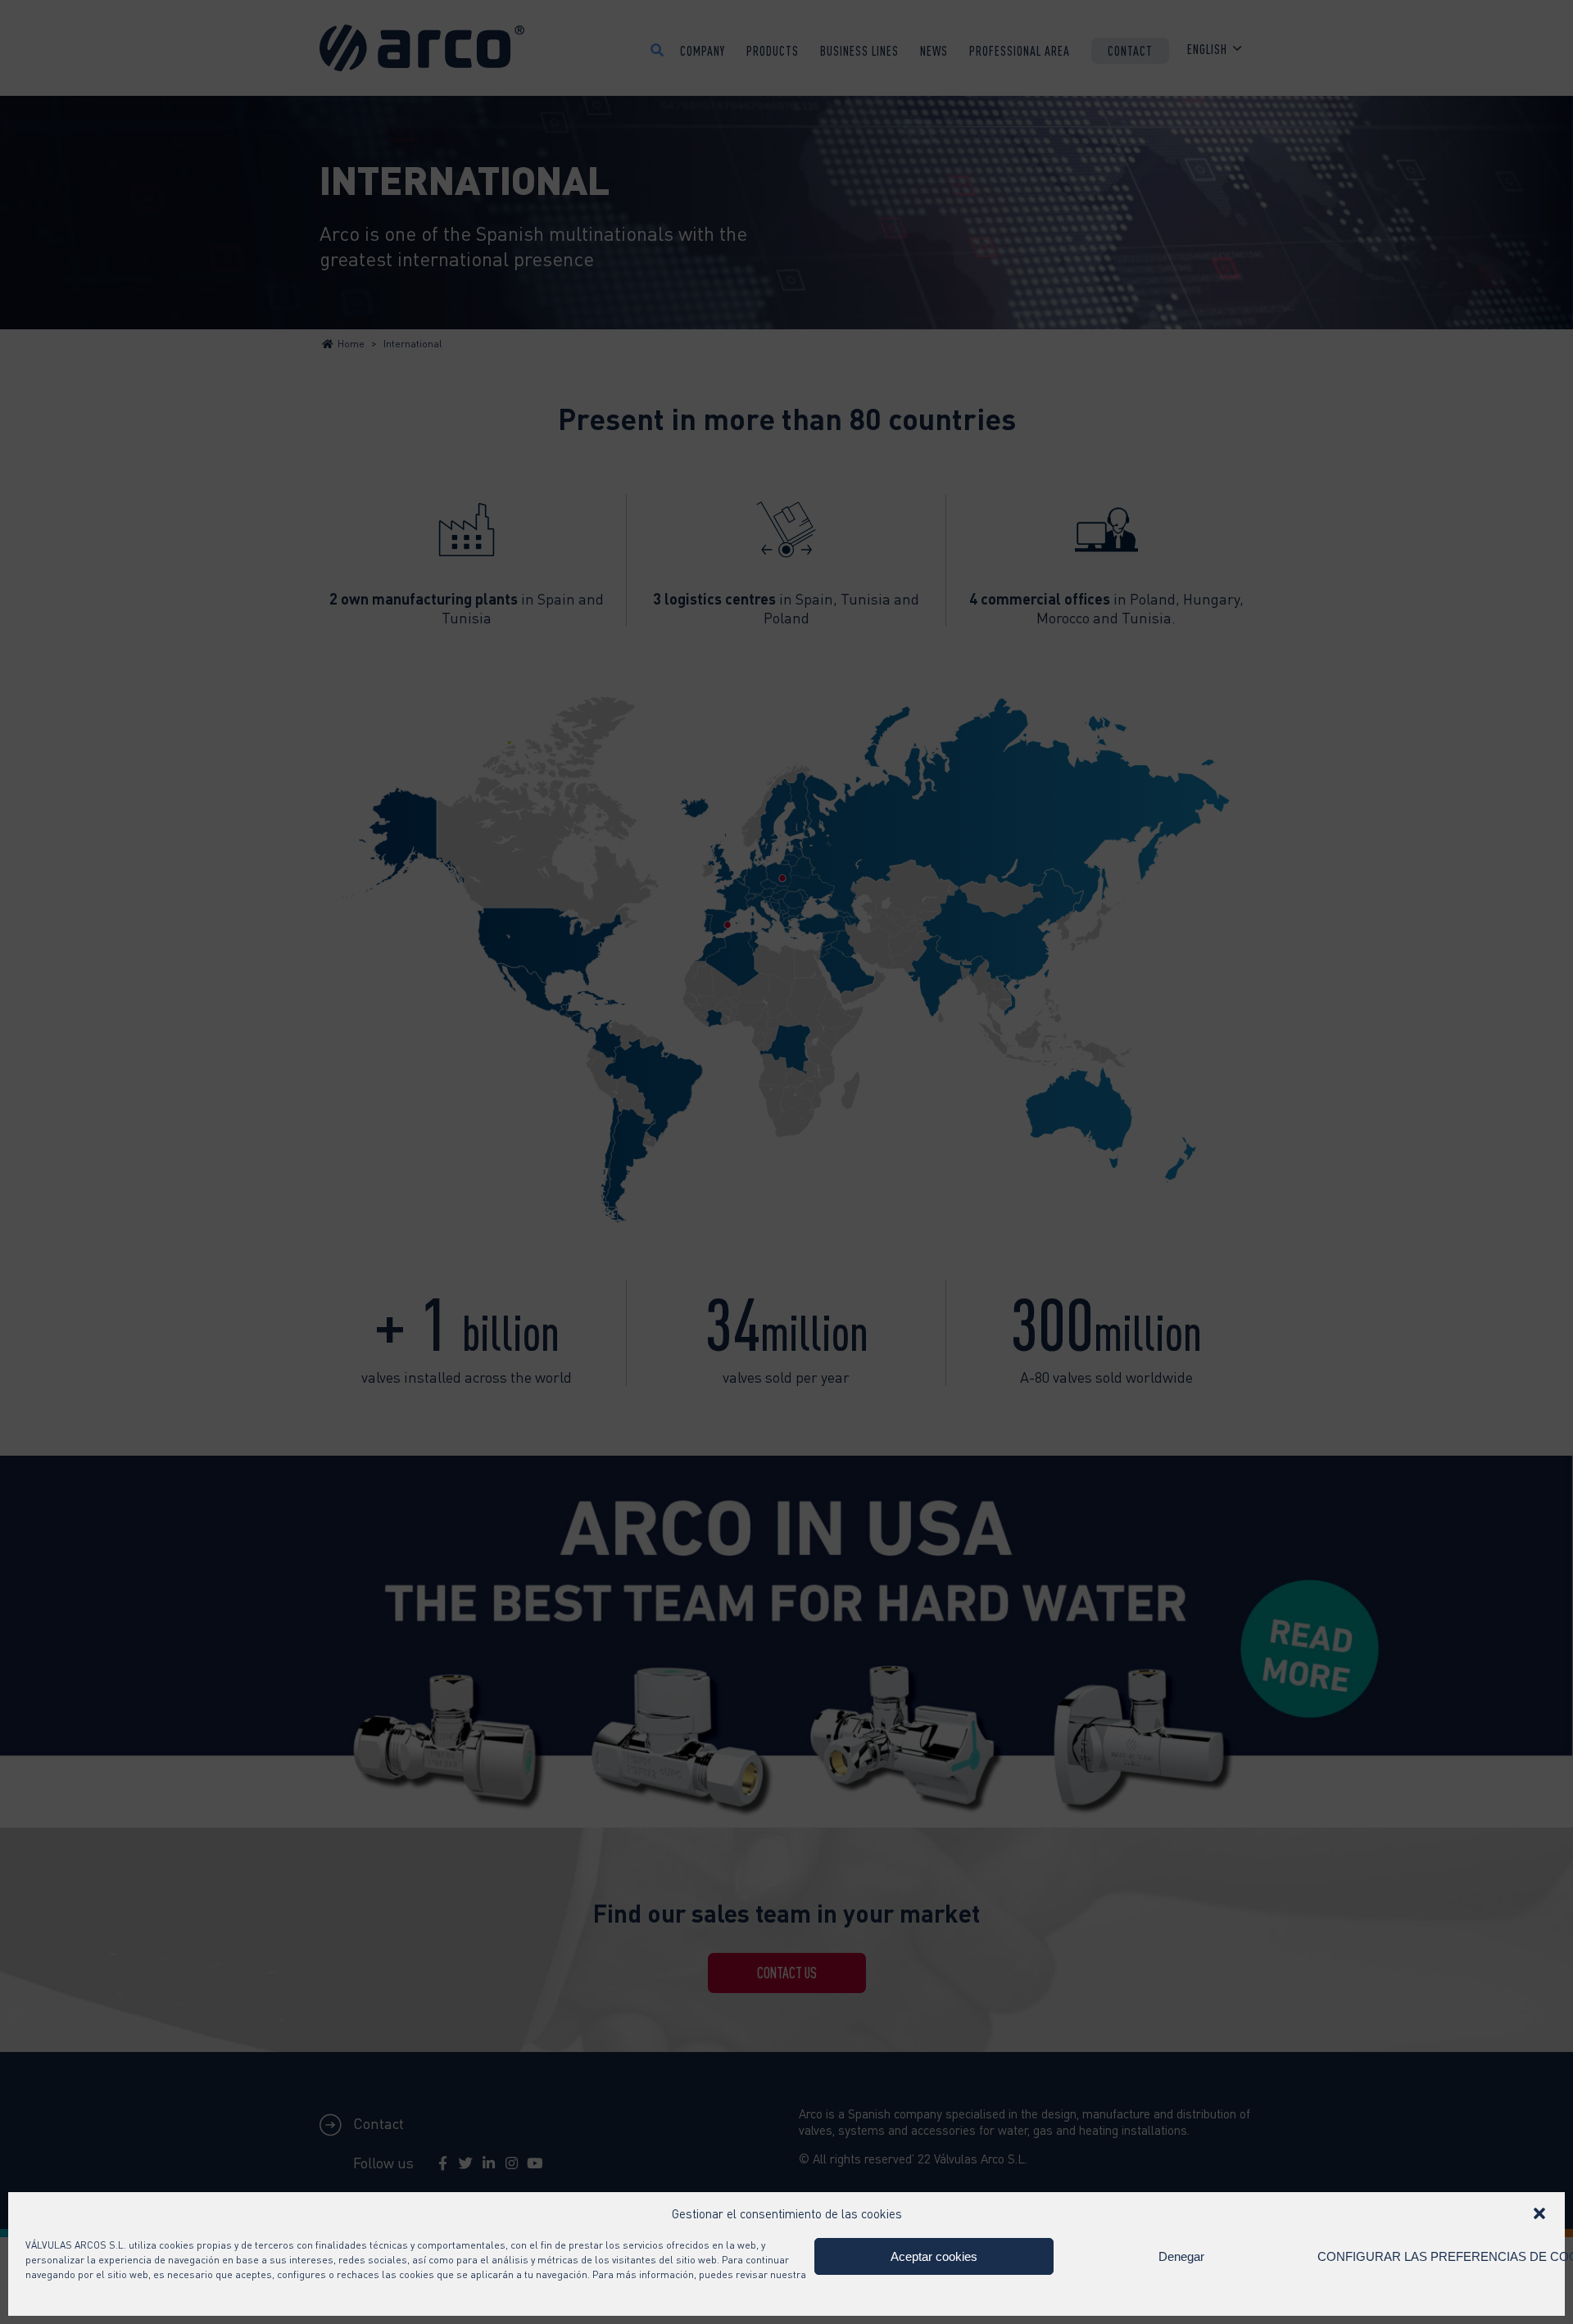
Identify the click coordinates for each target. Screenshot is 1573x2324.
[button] (1539, 2213)
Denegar (1181, 2256)
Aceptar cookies (934, 2256)
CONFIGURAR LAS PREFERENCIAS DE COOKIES (1432, 2256)
